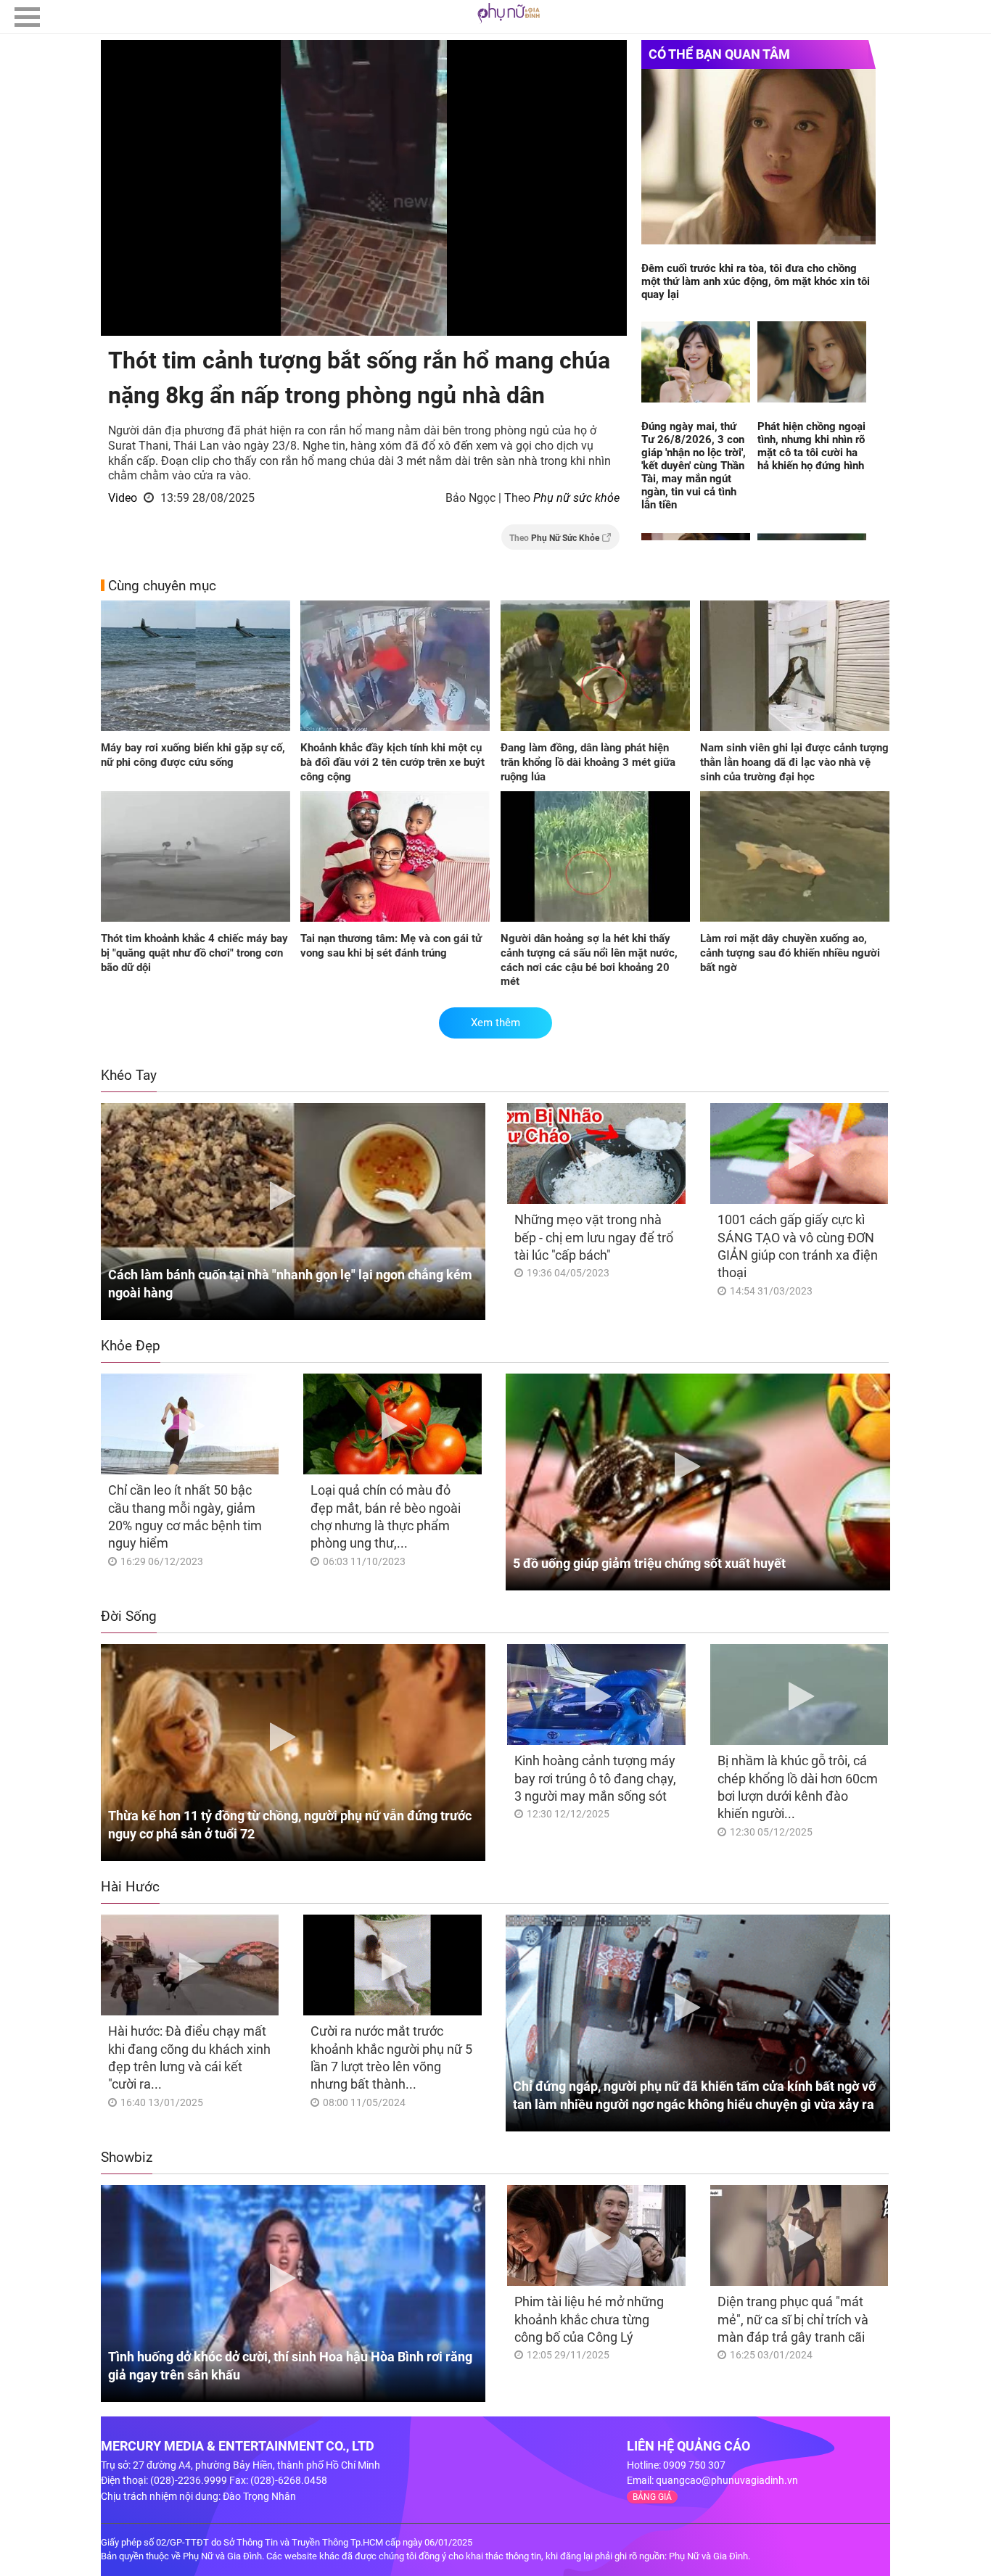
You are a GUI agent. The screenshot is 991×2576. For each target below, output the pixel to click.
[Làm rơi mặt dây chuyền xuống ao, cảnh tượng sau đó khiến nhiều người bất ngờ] (795, 858)
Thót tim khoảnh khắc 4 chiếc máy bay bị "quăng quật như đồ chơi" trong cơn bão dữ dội (194, 953)
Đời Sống (129, 1616)
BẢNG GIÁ (652, 2497)
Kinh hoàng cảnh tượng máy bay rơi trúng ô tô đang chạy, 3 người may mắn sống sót (595, 1778)
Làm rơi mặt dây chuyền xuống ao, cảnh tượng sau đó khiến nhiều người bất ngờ (790, 953)
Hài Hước (130, 1887)
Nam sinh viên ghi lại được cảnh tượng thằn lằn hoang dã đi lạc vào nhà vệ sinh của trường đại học (794, 762)
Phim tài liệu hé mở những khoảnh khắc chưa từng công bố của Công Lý (589, 2319)
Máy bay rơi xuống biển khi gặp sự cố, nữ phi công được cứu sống (193, 755)
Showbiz (127, 2157)
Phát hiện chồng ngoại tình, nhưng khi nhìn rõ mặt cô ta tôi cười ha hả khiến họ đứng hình (811, 446)
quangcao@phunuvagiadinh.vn (727, 2480)
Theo (554, 538)
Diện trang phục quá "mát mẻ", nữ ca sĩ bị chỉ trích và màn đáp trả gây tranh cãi (793, 2319)
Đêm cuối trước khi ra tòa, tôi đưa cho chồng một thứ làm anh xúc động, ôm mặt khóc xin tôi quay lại (756, 281)
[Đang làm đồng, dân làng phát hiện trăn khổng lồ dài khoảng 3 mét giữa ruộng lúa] (595, 667)
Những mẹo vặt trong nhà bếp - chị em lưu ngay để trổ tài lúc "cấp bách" (594, 1237)
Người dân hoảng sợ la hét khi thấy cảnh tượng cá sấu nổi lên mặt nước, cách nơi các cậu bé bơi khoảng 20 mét (589, 960)
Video (123, 498)
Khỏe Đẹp (131, 1346)
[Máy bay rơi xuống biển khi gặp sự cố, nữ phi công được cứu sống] (196, 667)
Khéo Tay (129, 1075)
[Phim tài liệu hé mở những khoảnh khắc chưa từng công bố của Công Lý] (596, 2236)
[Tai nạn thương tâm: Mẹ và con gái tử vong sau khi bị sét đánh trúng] (395, 858)
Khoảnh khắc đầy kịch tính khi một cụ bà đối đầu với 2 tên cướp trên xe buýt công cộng (392, 762)
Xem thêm (495, 1023)
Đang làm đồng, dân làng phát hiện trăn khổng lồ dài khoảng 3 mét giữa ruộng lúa (588, 762)
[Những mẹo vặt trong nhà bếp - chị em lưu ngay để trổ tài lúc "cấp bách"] (596, 1153)
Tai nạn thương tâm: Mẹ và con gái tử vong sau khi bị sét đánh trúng (391, 946)
